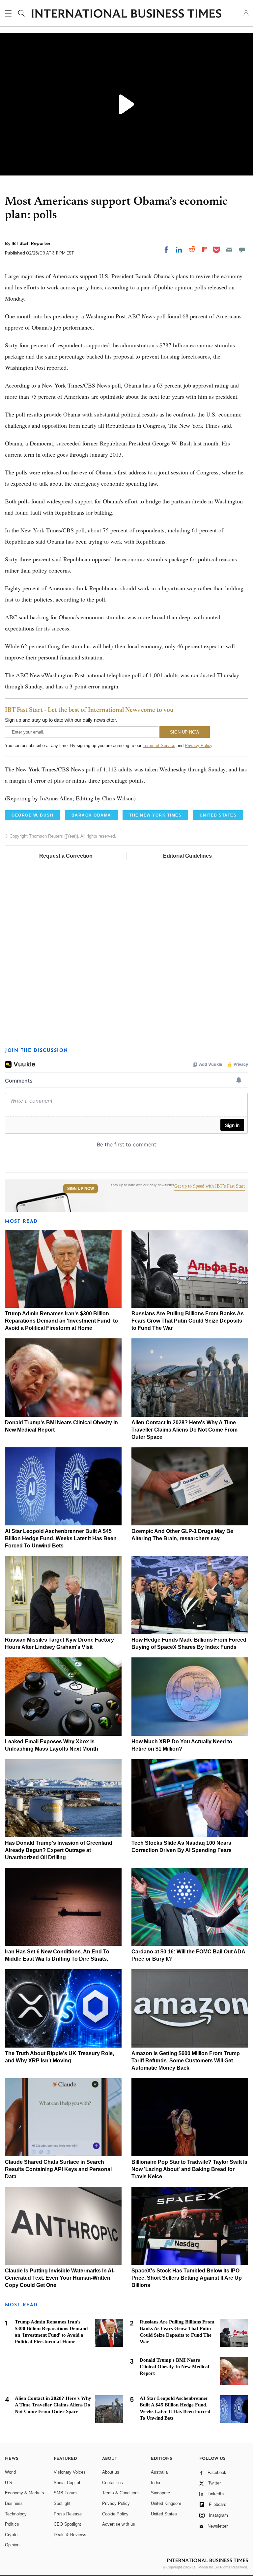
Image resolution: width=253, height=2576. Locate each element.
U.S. (9, 2483)
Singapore (160, 2493)
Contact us (112, 2483)
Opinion (12, 2545)
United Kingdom (166, 2503)
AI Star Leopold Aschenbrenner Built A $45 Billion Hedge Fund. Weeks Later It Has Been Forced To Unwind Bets (61, 1538)
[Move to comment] (242, 250)
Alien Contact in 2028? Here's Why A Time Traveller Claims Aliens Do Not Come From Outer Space (184, 1430)
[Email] (229, 250)
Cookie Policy (115, 2514)
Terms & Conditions (121, 2493)
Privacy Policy (198, 746)
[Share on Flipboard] (205, 250)
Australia (159, 2472)
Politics (12, 2524)
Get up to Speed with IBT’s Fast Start (210, 1186)
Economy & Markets (25, 2493)
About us (111, 2472)
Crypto (11, 2535)
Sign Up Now (81, 1189)
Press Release (68, 2514)
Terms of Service (159, 746)
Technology (16, 2514)
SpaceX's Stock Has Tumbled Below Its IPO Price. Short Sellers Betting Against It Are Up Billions (187, 2278)
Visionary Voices (70, 2472)
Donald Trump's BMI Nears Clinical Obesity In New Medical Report (174, 2367)
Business (14, 2503)
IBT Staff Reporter (31, 243)
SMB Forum (65, 2493)
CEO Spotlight (67, 2524)
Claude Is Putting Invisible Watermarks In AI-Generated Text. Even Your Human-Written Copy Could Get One (60, 2278)
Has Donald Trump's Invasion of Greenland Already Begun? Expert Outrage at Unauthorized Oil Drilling (59, 1850)
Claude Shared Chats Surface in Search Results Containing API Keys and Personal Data (58, 2169)
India (155, 2483)
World (10, 2472)
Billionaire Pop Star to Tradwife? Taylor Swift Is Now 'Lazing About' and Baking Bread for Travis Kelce (189, 2169)
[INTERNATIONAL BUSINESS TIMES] (126, 14)
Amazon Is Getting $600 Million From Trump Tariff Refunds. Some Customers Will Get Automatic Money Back (186, 2061)
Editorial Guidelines (187, 856)
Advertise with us (119, 2524)
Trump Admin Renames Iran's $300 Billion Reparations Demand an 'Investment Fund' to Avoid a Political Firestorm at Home (61, 1321)
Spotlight (62, 2503)
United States (164, 2514)
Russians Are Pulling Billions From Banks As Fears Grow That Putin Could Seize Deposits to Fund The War (188, 1321)
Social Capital (67, 2483)
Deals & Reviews (70, 2535)
